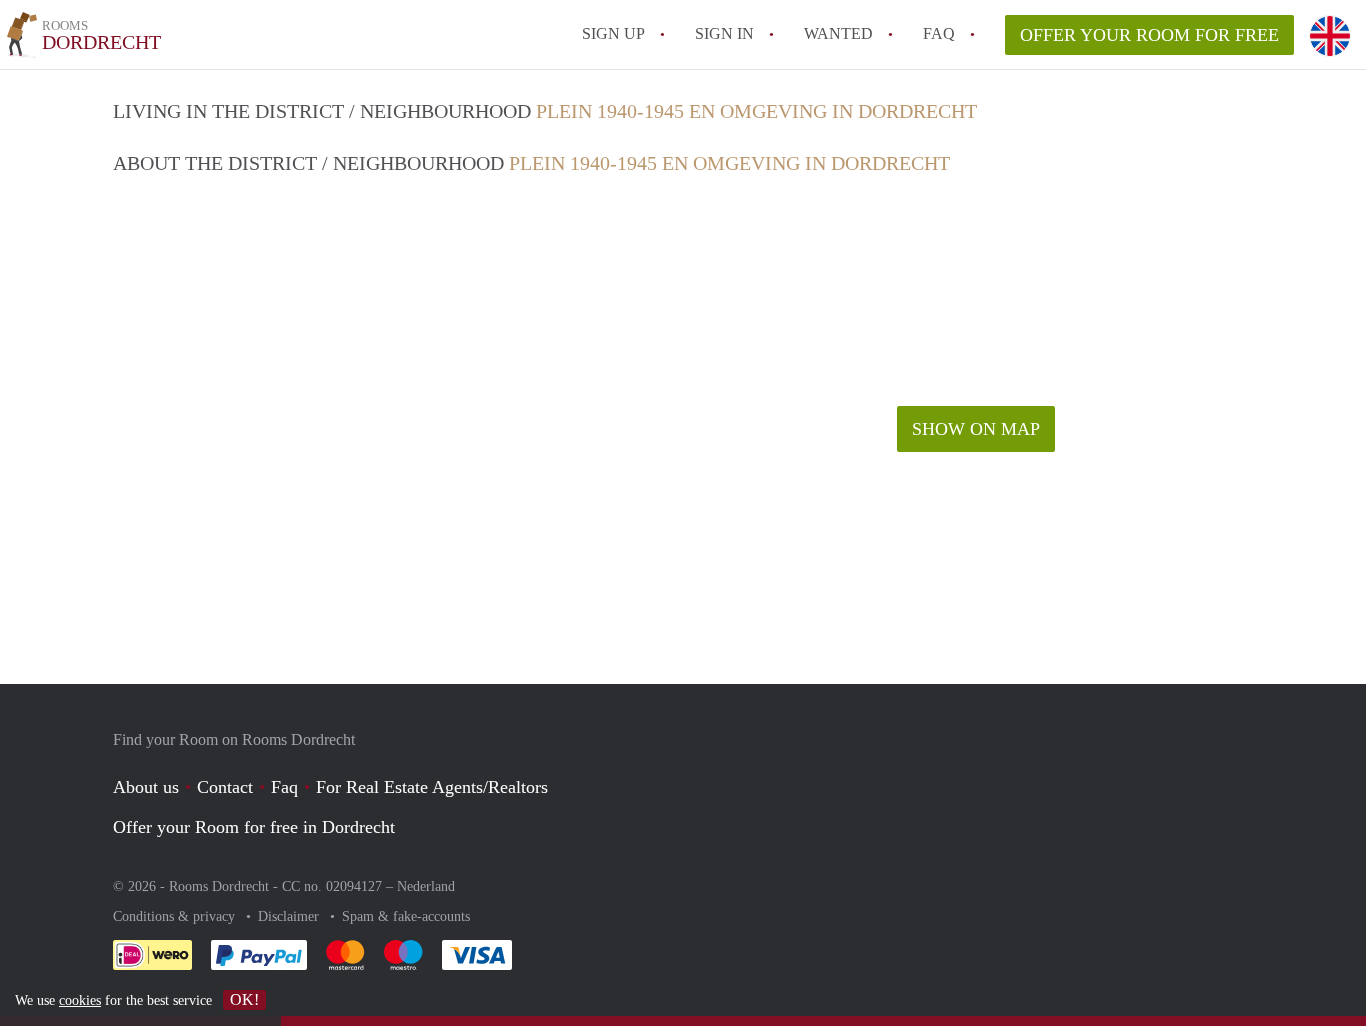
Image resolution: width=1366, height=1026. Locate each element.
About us (146, 787)
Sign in (724, 33)
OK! (244, 999)
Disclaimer (290, 916)
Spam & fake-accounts (406, 916)
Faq (284, 787)
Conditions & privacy (176, 916)
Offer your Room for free (1149, 35)
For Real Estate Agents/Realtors (432, 787)
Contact (225, 787)
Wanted (838, 33)
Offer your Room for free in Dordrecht (254, 827)
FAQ (939, 33)
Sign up (613, 33)
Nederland (426, 886)
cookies (80, 1000)
